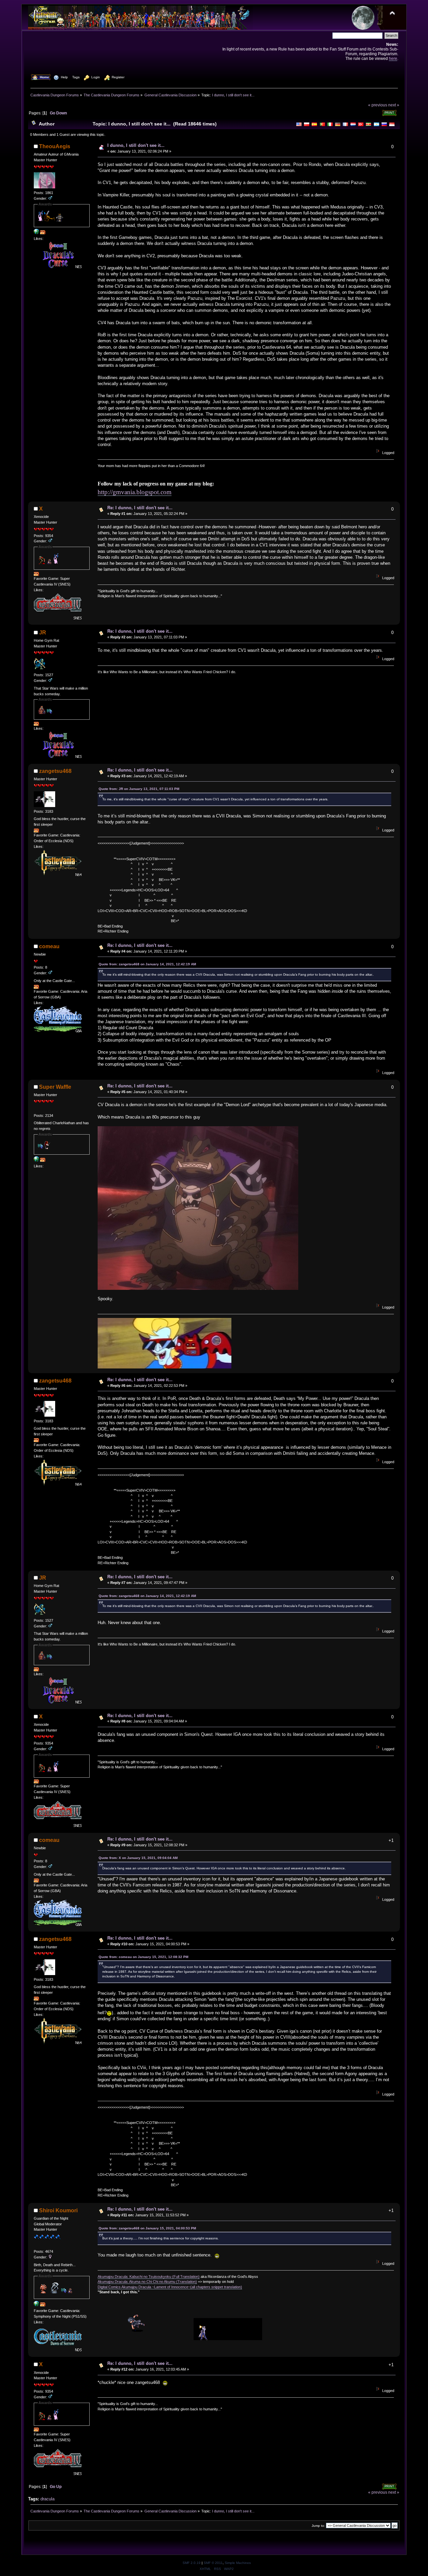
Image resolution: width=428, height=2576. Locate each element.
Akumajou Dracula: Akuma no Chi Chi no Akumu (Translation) (147, 2282)
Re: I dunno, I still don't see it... (140, 508)
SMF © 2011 (213, 2563)
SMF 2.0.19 (192, 2563)
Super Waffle (55, 1087)
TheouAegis (55, 146)
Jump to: (318, 2526)
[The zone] (36, 1160)
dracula (47, 2499)
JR (43, 633)
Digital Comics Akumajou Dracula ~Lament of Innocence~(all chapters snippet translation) (170, 2287)
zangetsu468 (55, 771)
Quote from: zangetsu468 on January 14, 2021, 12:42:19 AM (147, 964)
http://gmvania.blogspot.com (135, 492)
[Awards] (43, 233)
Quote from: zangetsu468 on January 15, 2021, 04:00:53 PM (147, 2228)
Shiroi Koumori (58, 2210)
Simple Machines (238, 2563)
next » (394, 105)
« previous (378, 105)
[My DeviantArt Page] (36, 2305)
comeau (49, 946)
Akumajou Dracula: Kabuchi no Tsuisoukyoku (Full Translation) (149, 2277)
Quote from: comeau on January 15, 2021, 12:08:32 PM (143, 1957)
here (393, 58)
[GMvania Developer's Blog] (36, 233)
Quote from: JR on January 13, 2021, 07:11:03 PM (139, 789)
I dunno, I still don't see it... (136, 145)
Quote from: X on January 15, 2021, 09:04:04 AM (138, 1858)
